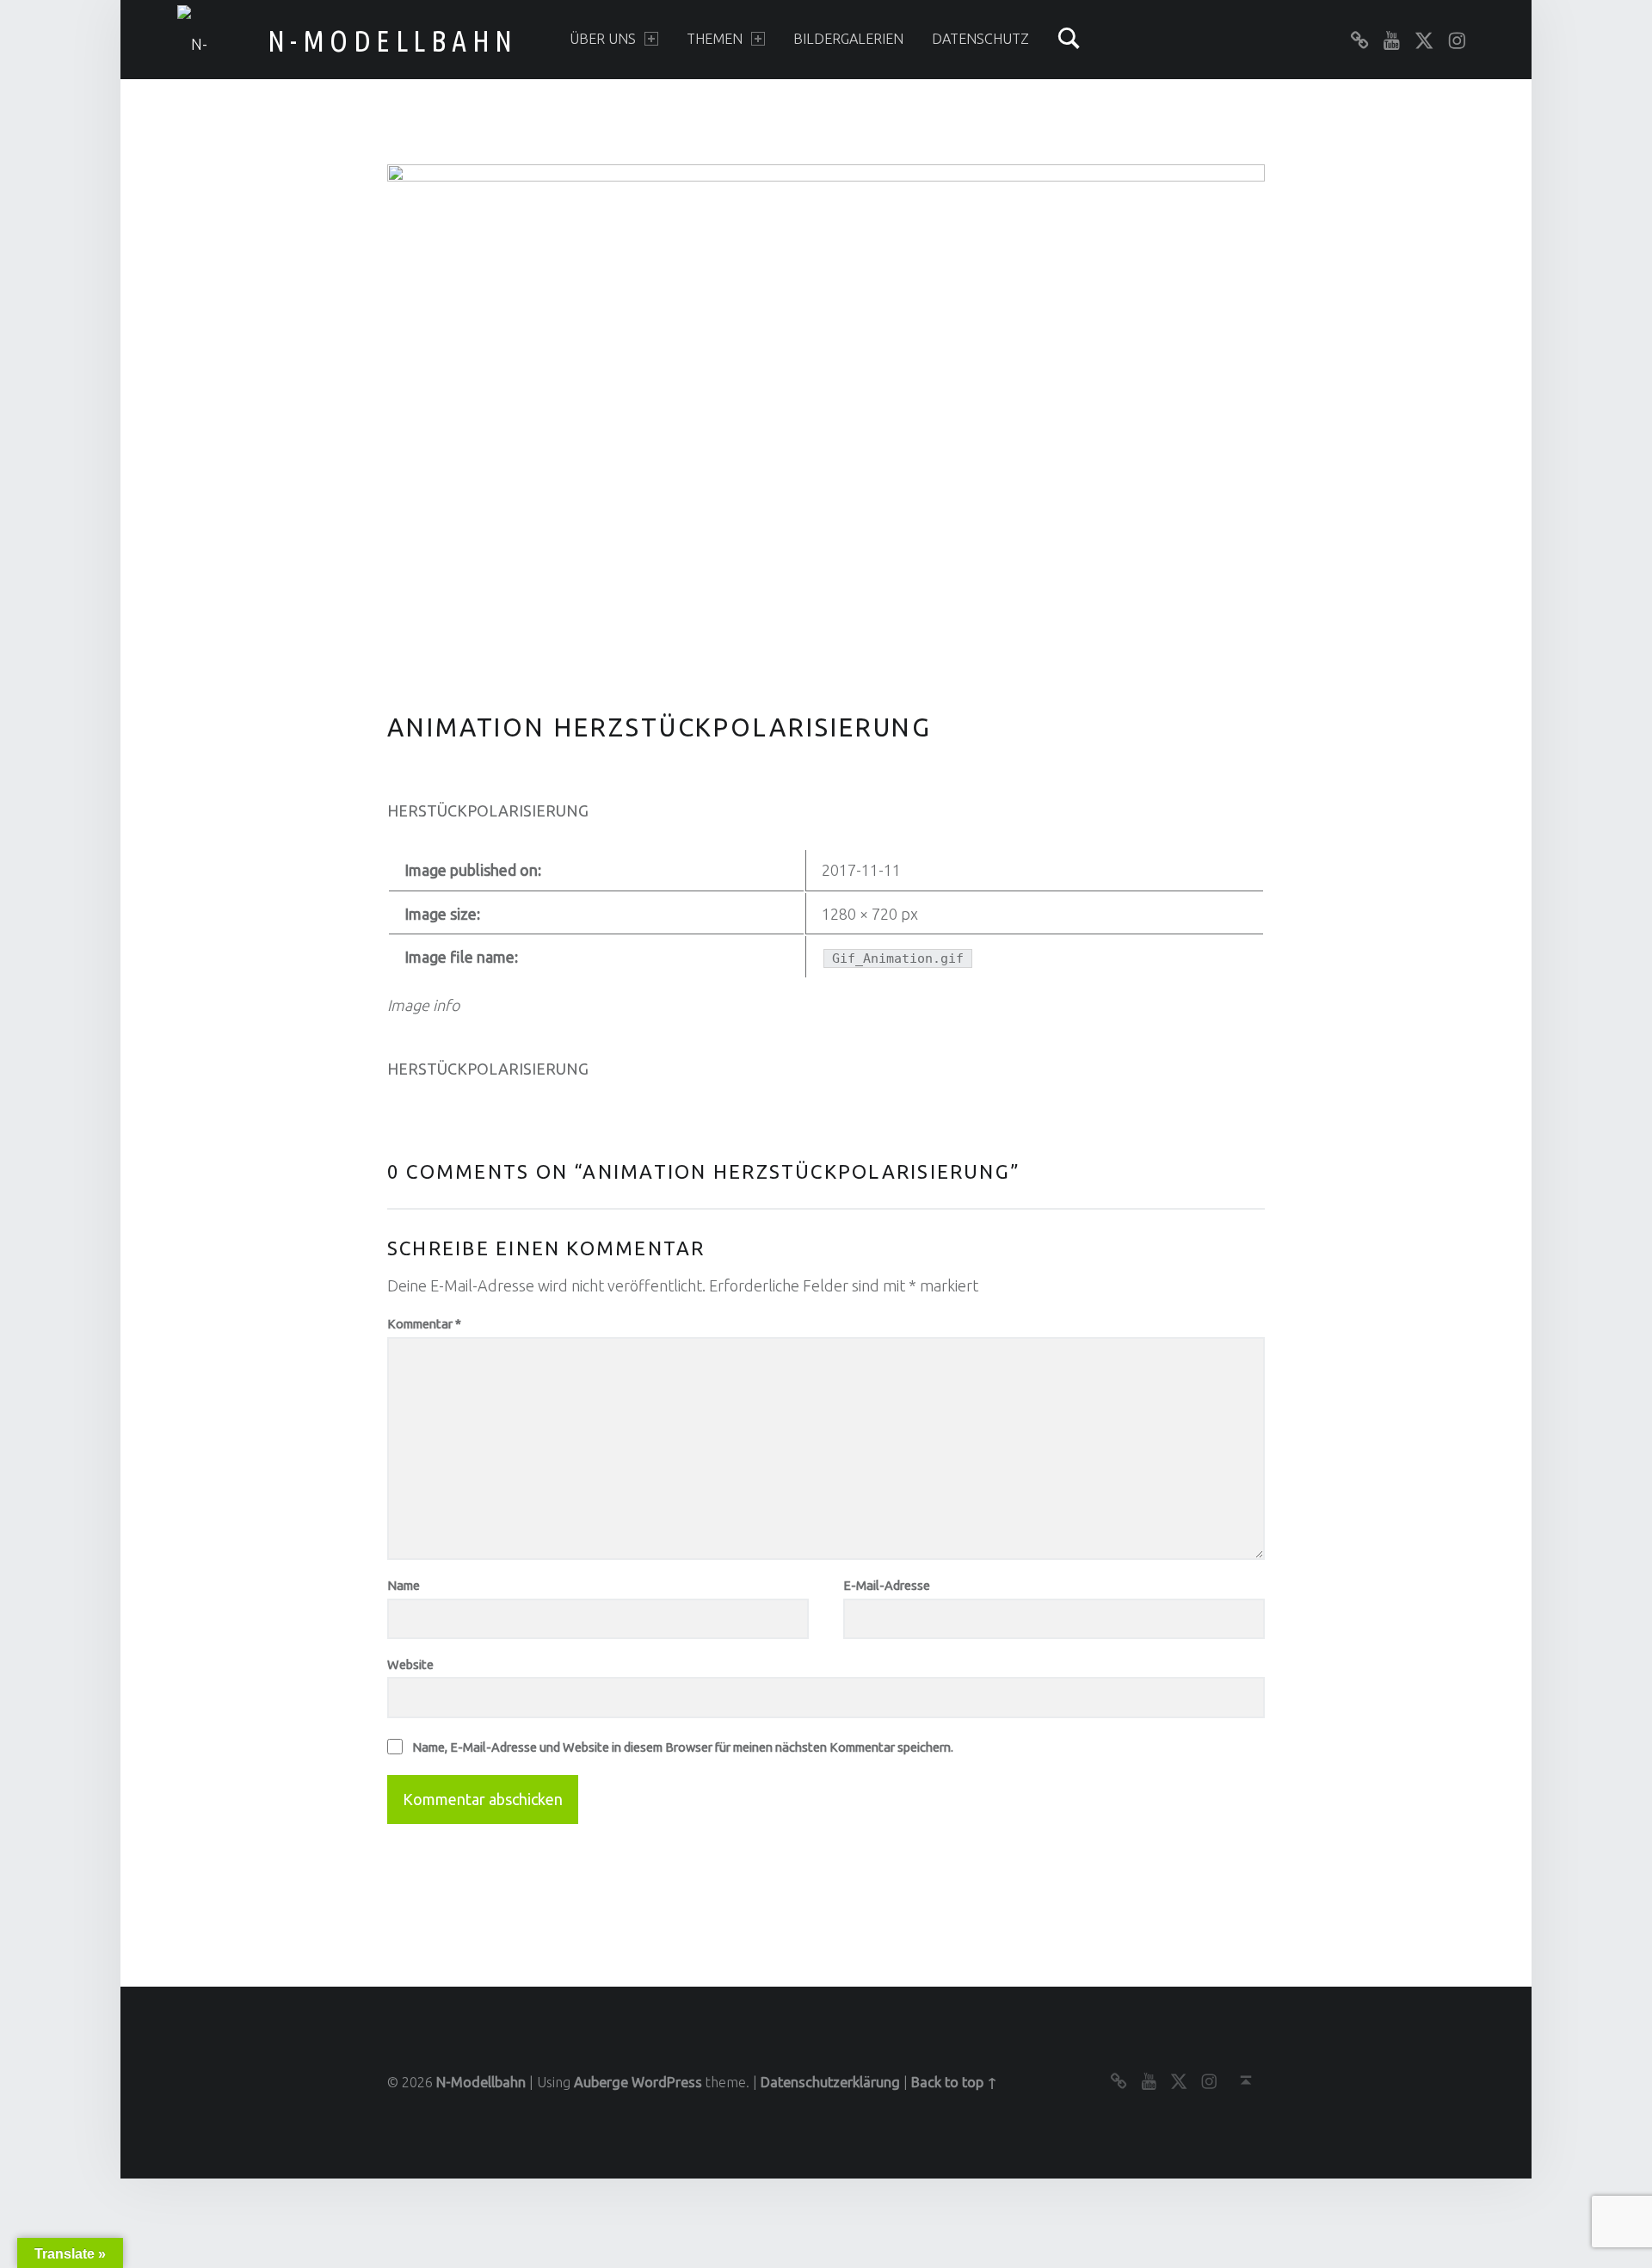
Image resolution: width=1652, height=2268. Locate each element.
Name (404, 1585)
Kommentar (424, 1324)
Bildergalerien (848, 39)
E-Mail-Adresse (887, 1585)
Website (410, 1664)
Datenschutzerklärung (830, 2082)
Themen (715, 39)
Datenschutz (980, 39)
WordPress (667, 2082)
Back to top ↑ (954, 2082)
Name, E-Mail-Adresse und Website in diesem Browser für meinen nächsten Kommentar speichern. (683, 1747)
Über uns (603, 39)
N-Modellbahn (393, 40)
